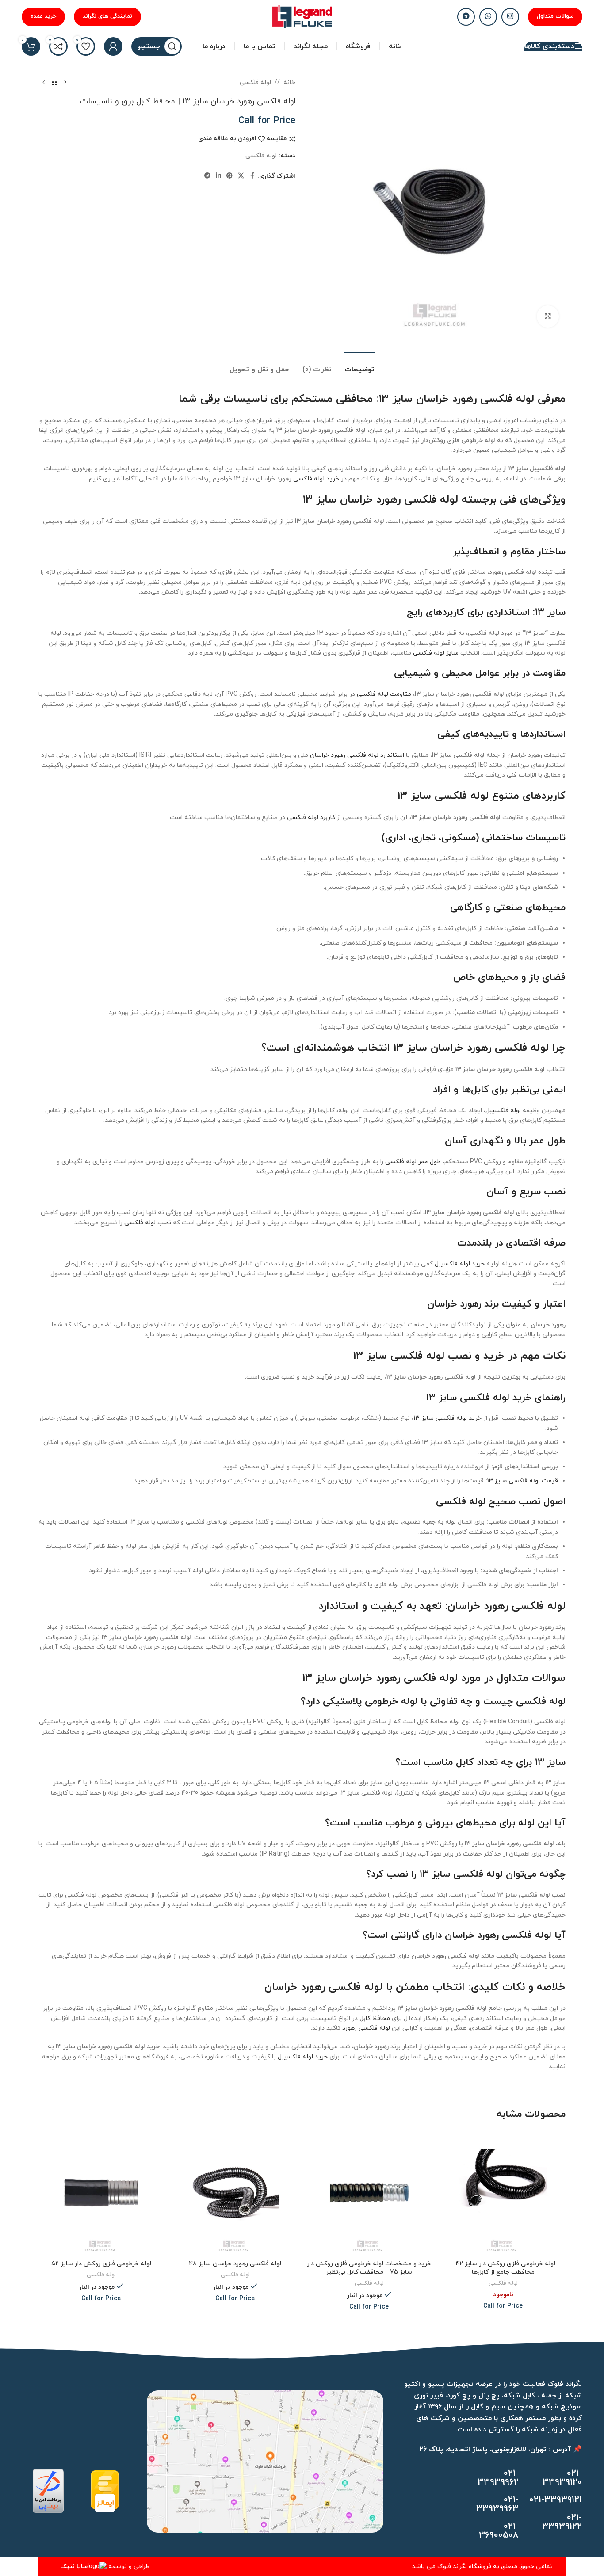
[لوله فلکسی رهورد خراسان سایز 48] (235, 2193)
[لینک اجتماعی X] (241, 176)
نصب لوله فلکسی (148, 1223)
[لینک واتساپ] (488, 17)
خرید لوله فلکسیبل (460, 1264)
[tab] (359, 365)
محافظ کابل (375, 2018)
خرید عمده (43, 16)
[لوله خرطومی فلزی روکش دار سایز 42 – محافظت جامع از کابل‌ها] (503, 2193)
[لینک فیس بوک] (252, 176)
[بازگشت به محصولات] (54, 83)
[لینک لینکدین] (218, 176)
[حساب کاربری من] (113, 46)
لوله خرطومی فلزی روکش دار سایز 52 (101, 2264)
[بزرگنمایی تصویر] (548, 316)
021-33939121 (556, 2500)
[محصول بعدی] (44, 83)
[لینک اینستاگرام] (510, 17)
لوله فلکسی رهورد (366, 2028)
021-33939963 (497, 2504)
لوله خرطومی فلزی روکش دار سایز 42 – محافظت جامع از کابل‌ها (503, 2268)
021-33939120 (562, 2478)
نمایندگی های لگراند (107, 16)
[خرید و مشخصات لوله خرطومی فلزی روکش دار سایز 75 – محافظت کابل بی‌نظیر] (369, 2193)
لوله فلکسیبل (503, 1111)
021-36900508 (499, 2531)
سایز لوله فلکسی (436, 653)
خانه (289, 82)
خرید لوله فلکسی (316, 479)
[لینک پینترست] (229, 176)
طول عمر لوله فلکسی (413, 1162)
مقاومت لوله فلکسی (384, 694)
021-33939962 (498, 2478)
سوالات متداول (555, 16)
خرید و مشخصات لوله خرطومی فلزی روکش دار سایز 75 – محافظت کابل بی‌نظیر (369, 2268)
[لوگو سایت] (302, 16)
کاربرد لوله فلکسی (311, 817)
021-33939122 (562, 2522)
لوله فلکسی (255, 82)
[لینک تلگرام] (466, 17)
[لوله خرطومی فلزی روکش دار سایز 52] (101, 2193)
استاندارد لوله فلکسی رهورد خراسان (357, 755)
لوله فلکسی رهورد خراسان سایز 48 (235, 2264)
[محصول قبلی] (65, 83)
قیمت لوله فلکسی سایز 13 (523, 1481)
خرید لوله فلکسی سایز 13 (447, 1418)
